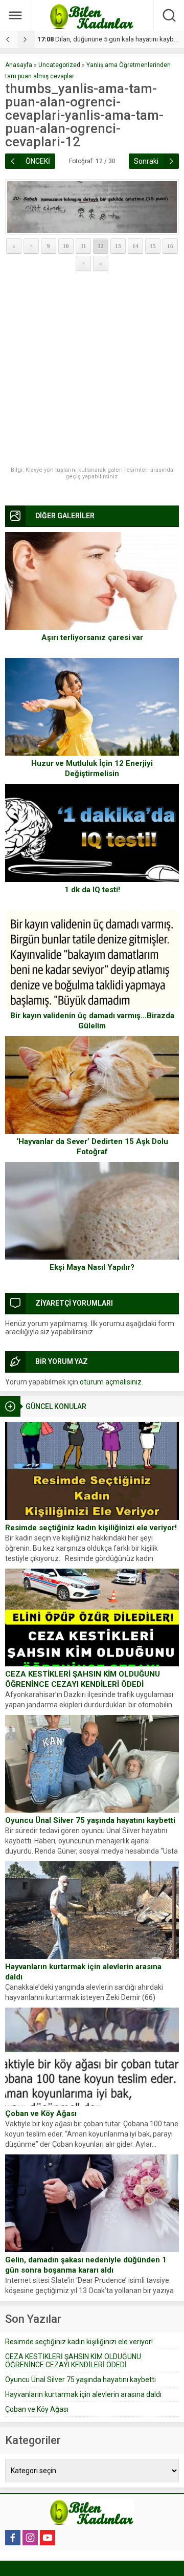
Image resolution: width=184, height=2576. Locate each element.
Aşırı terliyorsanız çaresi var (92, 637)
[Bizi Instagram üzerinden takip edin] (30, 2538)
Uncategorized (59, 65)
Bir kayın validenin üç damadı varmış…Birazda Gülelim (92, 1021)
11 (84, 246)
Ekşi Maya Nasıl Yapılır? (92, 1267)
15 (153, 246)
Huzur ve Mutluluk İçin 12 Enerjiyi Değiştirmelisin (92, 768)
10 (66, 246)
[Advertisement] (92, 369)
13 (118, 246)
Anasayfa (19, 65)
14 (135, 246)
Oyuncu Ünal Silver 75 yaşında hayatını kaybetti (90, 1820)
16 (170, 246)
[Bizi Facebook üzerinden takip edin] (13, 2538)
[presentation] (9, 39)
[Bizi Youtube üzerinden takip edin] (48, 2538)
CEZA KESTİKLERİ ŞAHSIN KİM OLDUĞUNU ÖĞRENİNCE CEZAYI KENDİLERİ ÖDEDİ (83, 1679)
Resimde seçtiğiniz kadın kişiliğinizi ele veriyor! (91, 1528)
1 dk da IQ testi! (92, 890)
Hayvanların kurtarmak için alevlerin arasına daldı (83, 1972)
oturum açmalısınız (111, 1382)
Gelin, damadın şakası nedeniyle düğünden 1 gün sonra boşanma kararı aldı (86, 2265)
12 (101, 246)
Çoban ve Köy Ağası (41, 2113)
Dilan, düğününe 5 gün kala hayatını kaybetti (110, 39)
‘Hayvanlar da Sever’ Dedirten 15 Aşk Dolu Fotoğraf (92, 1147)
